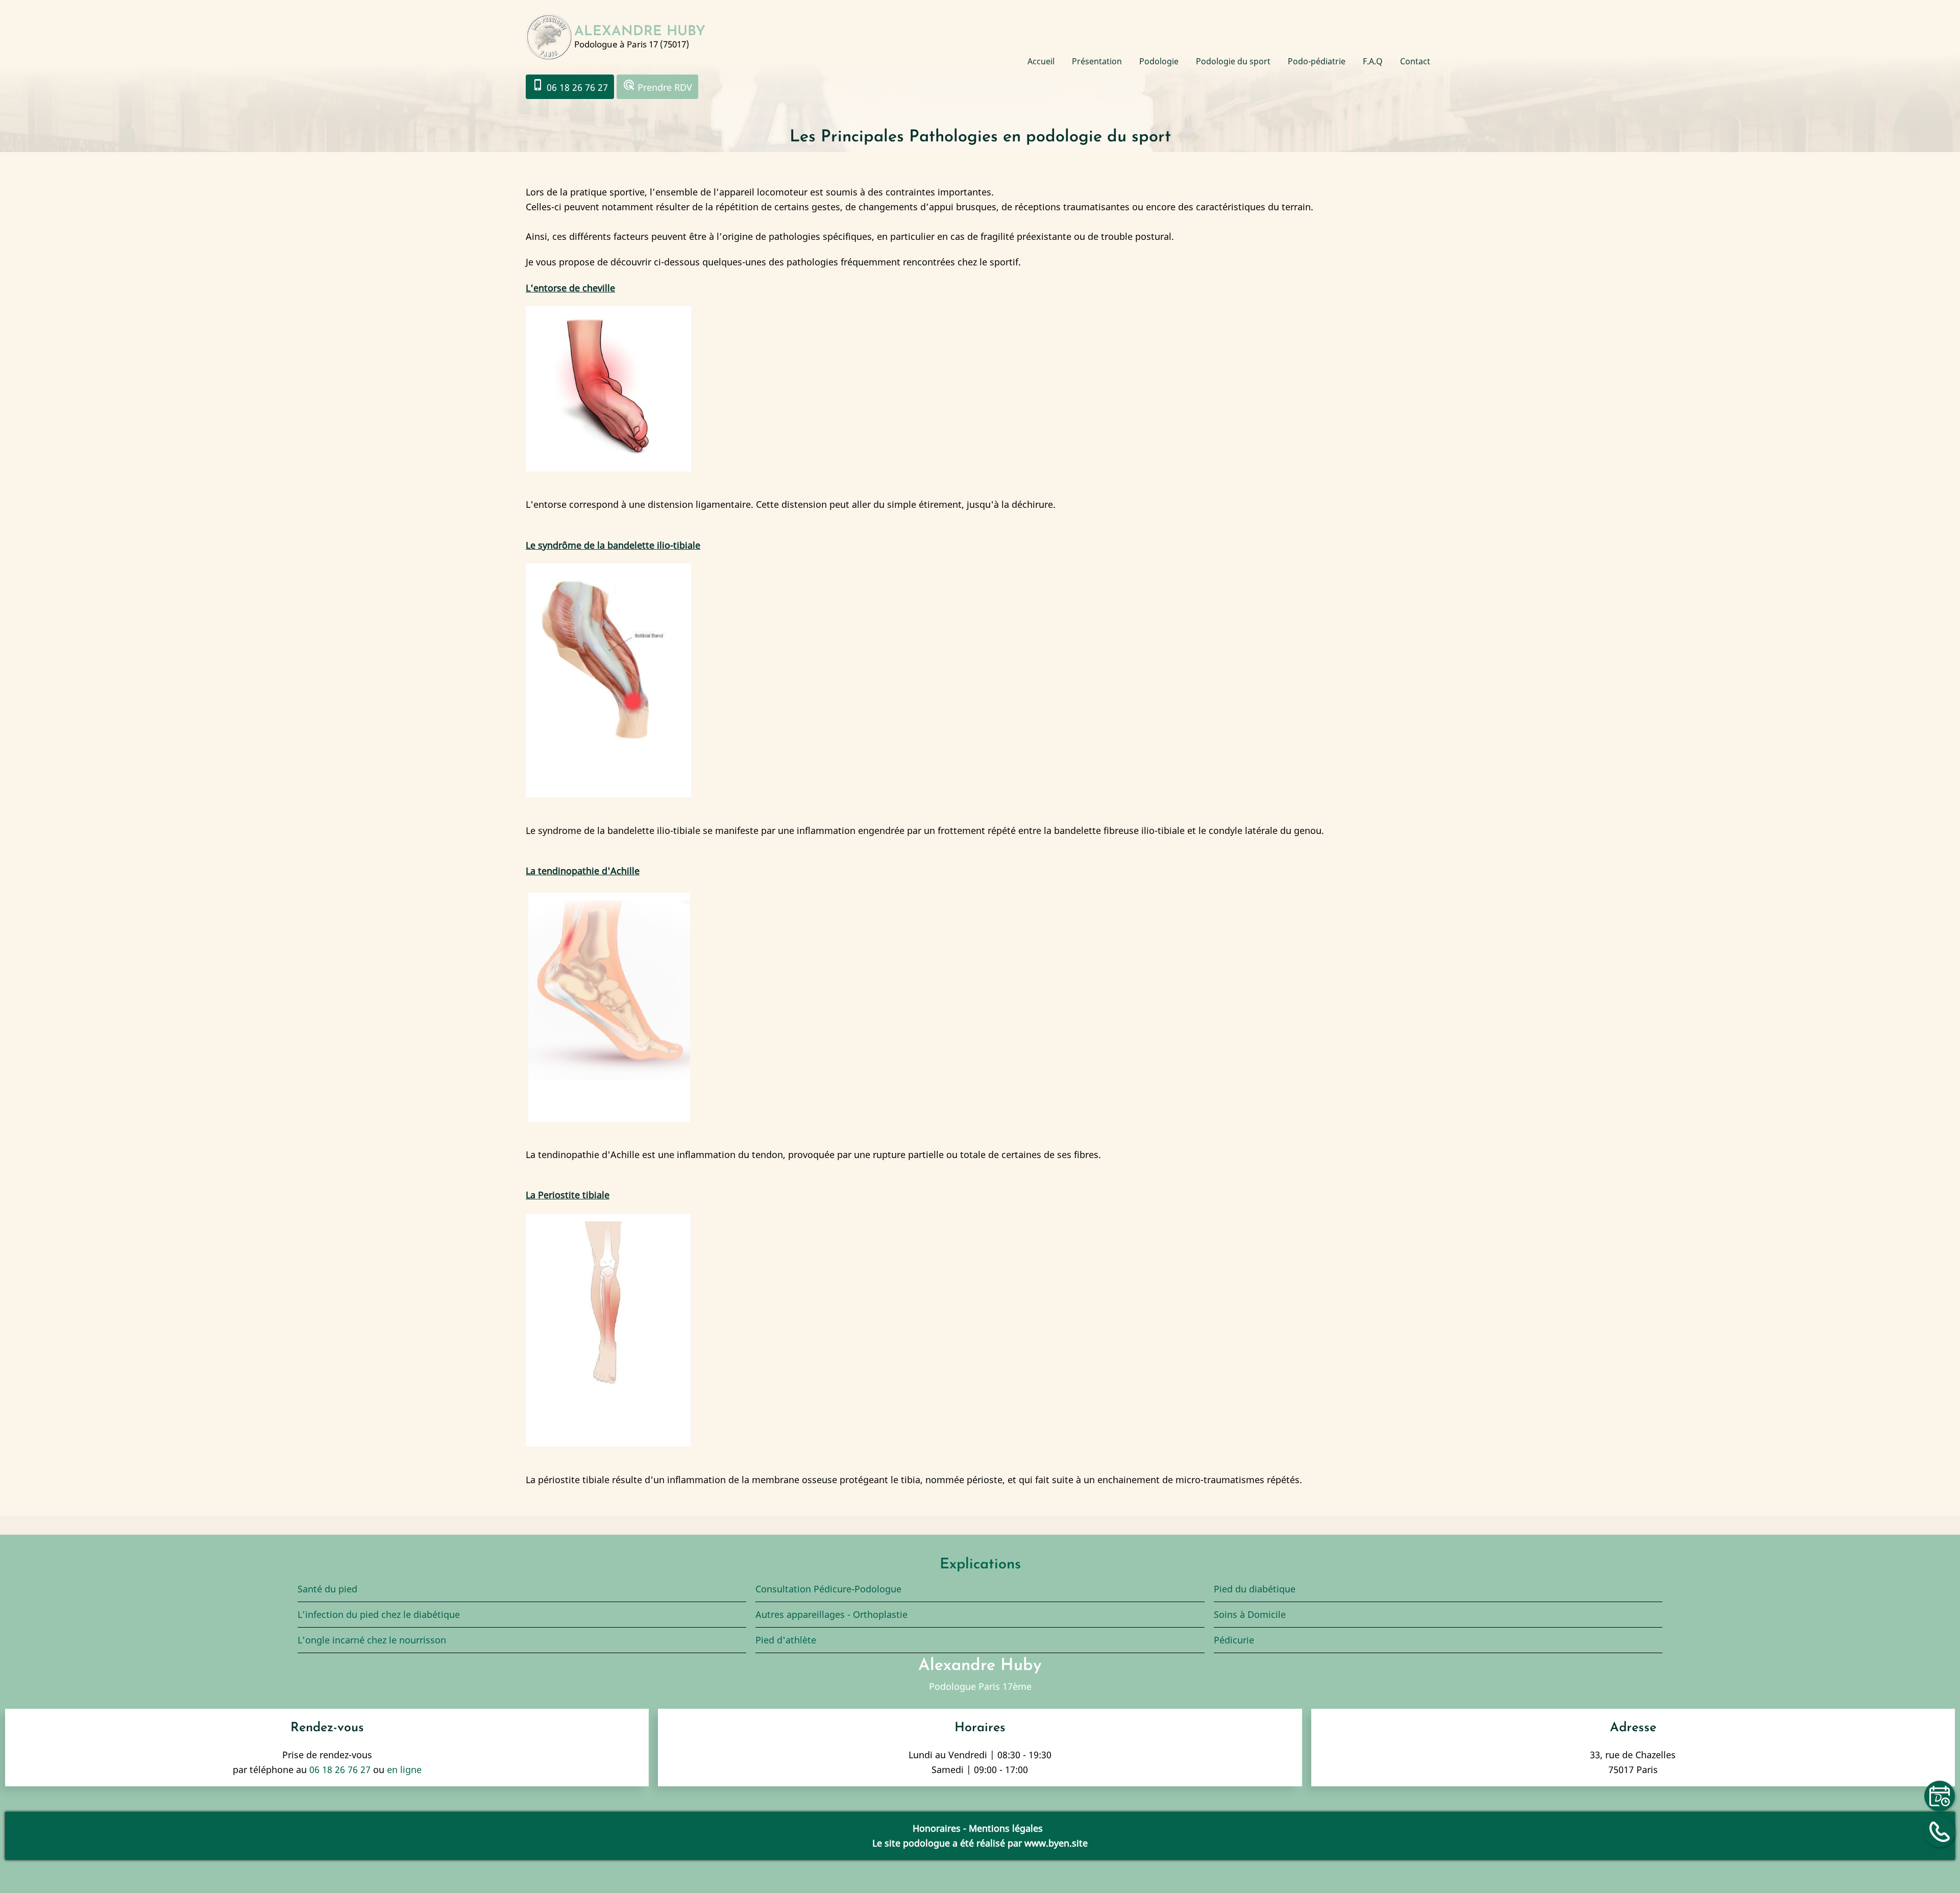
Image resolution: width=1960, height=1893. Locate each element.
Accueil (1041, 61)
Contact (1415, 61)
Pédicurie (1234, 1640)
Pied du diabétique (1255, 1589)
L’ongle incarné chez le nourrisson (372, 1640)
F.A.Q (1373, 61)
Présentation (1097, 61)
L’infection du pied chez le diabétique (380, 1614)
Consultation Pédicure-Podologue (828, 1589)
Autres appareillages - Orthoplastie (831, 1614)
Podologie (1159, 61)
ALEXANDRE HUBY (640, 32)
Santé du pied (327, 1589)
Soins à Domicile (1250, 1614)
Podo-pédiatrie (1317, 61)
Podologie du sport (1233, 61)
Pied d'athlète (786, 1640)
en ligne (404, 1769)
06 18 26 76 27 (570, 86)
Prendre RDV (657, 86)
